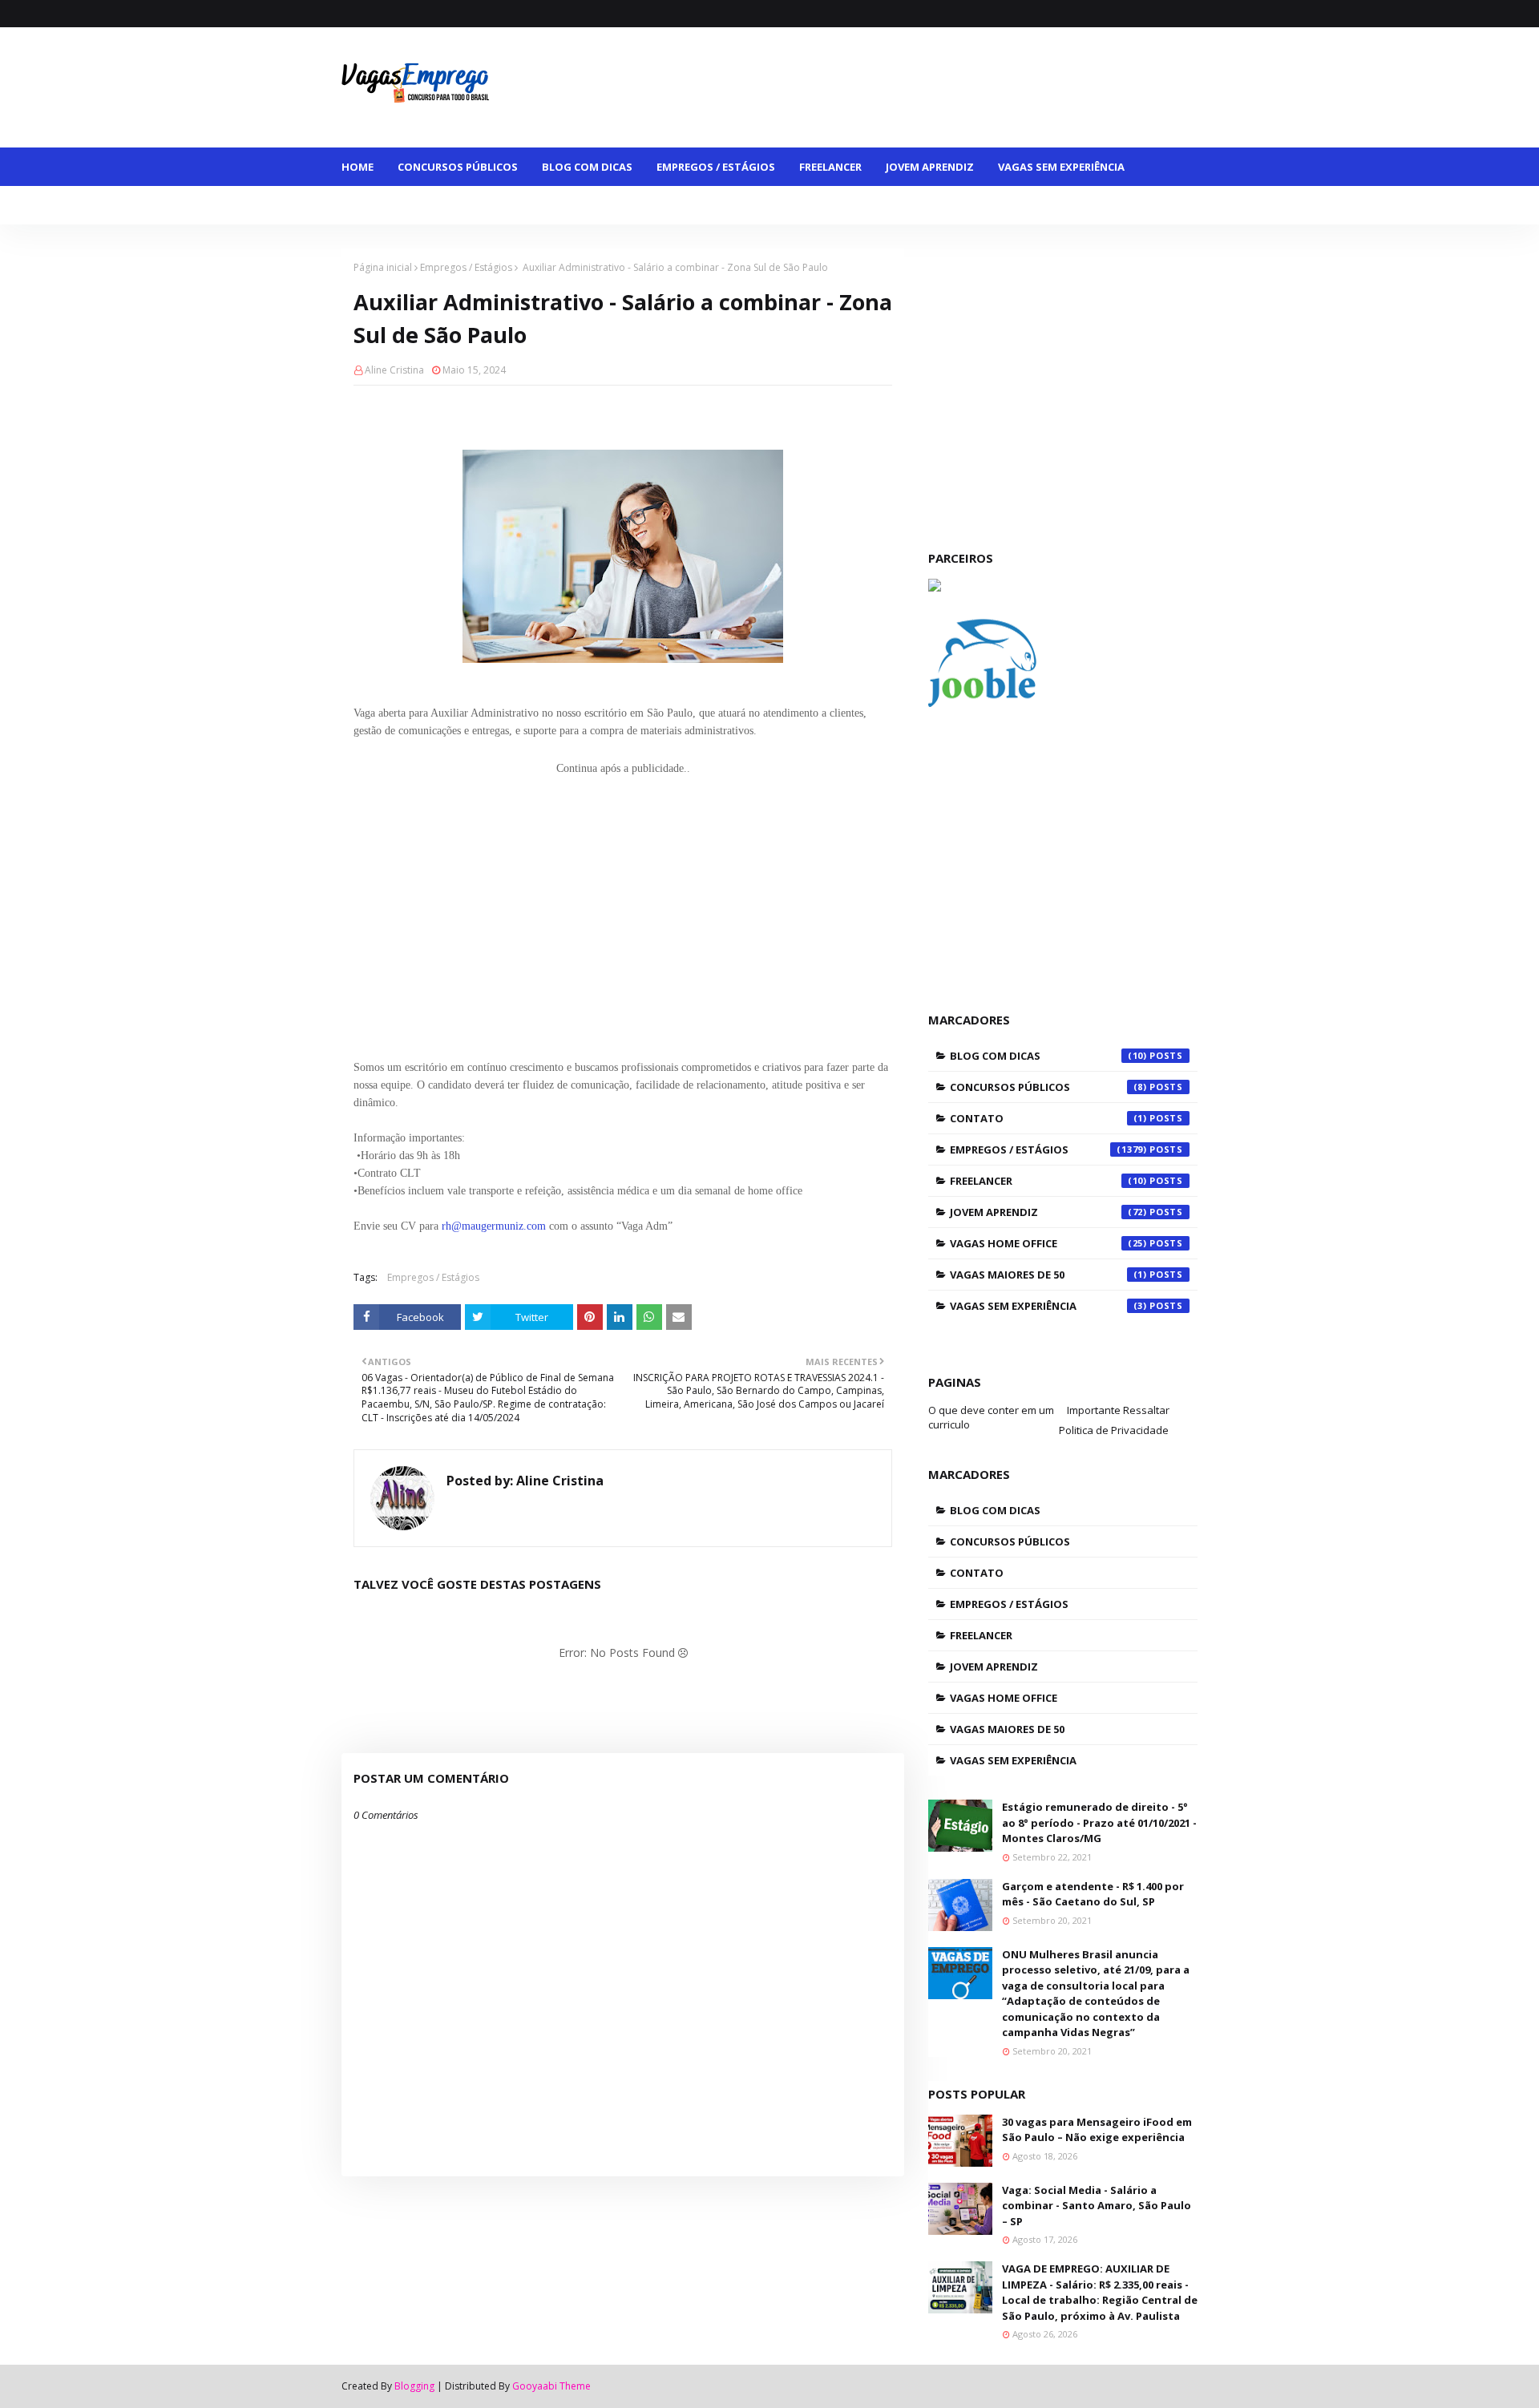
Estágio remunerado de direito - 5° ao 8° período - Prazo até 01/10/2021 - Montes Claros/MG (1099, 1822)
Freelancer (1048, 1181)
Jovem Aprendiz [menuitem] (930, 167)
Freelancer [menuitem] (830, 167)
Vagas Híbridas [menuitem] (667, 205)
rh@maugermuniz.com (494, 1226)
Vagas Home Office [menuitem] (546, 205)
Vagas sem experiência (1048, 1306)
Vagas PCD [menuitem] (764, 205)
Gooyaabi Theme (551, 2386)
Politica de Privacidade (1114, 1430)
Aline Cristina (394, 370)
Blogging (414, 2386)
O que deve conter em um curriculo (991, 1417)
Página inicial (383, 267)
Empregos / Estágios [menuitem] (716, 167)
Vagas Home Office (1048, 1243)
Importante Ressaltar (1118, 1410)
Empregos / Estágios (466, 267)
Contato (1048, 1118)
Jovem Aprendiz (1048, 1212)
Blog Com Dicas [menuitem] (587, 167)
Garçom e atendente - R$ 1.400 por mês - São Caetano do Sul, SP (1093, 1894)
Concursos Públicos (1048, 1087)
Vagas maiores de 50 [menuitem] (411, 205)
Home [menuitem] (357, 167)
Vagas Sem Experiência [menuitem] (1061, 167)
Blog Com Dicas (1048, 1056)
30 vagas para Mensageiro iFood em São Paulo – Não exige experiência (1097, 2130)
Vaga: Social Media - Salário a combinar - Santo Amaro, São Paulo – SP (1097, 2206)
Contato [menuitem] (844, 205)
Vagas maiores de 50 (1048, 1275)
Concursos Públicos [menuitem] (458, 167)
